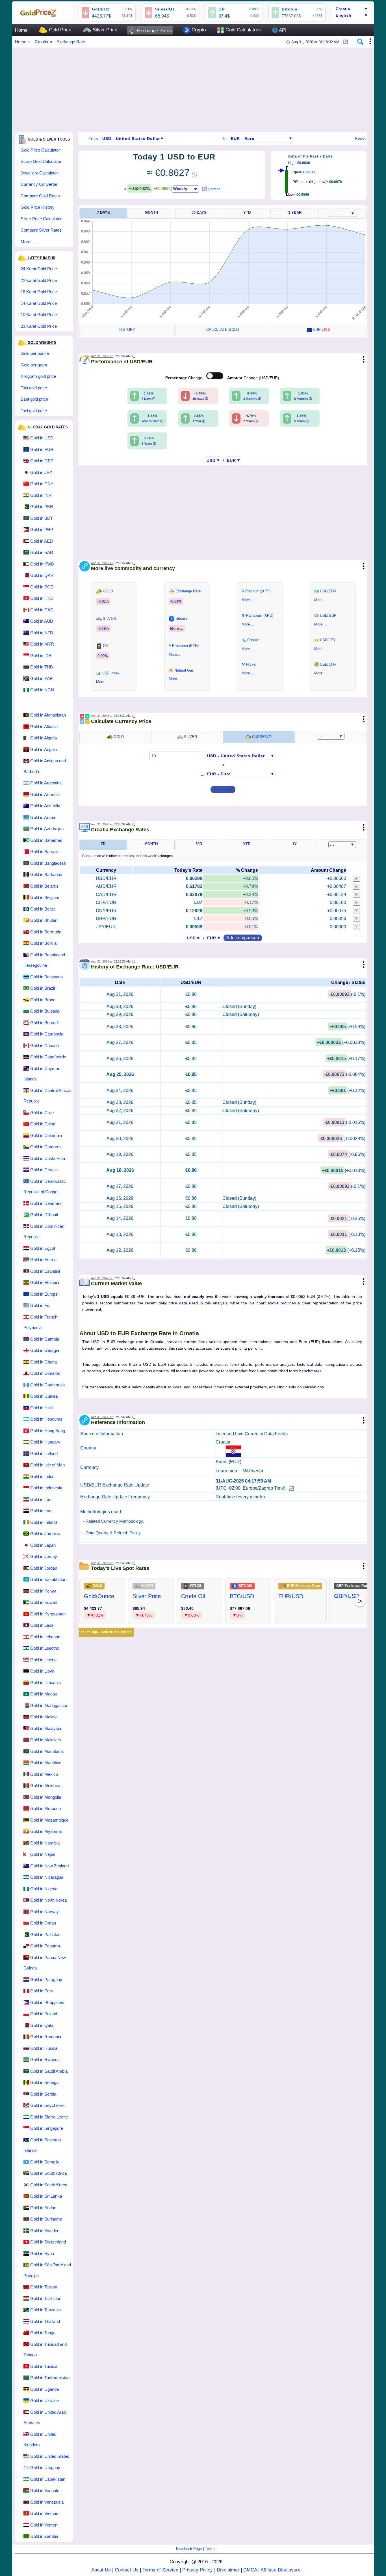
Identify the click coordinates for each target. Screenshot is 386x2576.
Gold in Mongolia (46, 1797)
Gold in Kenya (43, 1591)
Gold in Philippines (47, 2002)
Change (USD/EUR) (253, 378)
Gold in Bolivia (43, 943)
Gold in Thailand (45, 2321)
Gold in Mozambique (49, 1820)
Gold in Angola (44, 749)
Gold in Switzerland (48, 2242)
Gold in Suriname (46, 2219)
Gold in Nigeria (44, 1889)
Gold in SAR (42, 552)
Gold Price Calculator (40, 150)
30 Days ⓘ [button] (200, 399)
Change (184, 378)
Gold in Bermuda (46, 932)
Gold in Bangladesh (48, 863)
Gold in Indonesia (46, 1488)
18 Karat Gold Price (39, 292)
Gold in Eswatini (45, 1271)
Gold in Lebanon (45, 1637)
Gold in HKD (42, 598)
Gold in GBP (42, 461)
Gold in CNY (42, 484)
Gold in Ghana (44, 1362)
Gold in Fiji (40, 1305)
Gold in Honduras (46, 1419)
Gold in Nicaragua (47, 1877)
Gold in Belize (43, 909)
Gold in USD (42, 438)
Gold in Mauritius (46, 1763)
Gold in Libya (42, 1671)
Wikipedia (253, 1471)
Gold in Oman (43, 1923)
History (127, 330)
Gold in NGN (42, 690)
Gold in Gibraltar (45, 1373)
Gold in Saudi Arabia (49, 2071)
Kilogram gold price (38, 376)
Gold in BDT (42, 518)
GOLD (118, 737)
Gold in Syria (42, 2254)
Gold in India (42, 1476)
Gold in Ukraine (45, 2401)
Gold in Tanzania (45, 2310)
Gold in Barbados (46, 874)
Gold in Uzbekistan (48, 2479)
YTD (247, 212)
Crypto (198, 30)
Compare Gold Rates (40, 196)
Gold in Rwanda (45, 2060)
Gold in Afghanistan (48, 715)
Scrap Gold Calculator (41, 161)
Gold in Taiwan (44, 2287)
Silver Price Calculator (41, 219)
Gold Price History (38, 207)
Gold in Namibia (45, 1843)
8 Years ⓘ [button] (149, 444)
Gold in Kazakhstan (48, 1579)
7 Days (103, 212)
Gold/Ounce (99, 1596)
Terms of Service (160, 2570)
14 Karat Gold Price (39, 303)
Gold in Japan (43, 1545)
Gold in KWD (42, 564)
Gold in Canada (45, 1046)
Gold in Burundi (44, 1023)
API (279, 30)
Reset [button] (360, 138)
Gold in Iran (41, 1499)
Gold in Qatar (43, 2025)
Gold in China (43, 1124)
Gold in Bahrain (44, 852)
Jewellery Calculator (39, 173)
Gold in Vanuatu (45, 2490)
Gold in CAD (42, 610)
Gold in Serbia (43, 2094)
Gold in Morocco (45, 1808)
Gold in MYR (42, 644)
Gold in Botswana (46, 977)
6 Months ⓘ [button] (303, 399)
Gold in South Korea (49, 2185)
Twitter (210, 2549)
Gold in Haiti (41, 1408)
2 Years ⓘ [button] (251, 421)
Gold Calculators (242, 30)
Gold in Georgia (45, 1350)
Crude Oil (193, 1596)
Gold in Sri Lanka (46, 2196)
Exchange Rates (154, 31)
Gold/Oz (101, 9)
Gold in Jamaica (45, 1534)
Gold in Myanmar (46, 1831)
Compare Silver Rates (41, 230)
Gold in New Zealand (49, 1866)
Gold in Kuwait (44, 1602)
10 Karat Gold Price (39, 315)
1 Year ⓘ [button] (199, 421)
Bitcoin (290, 9)
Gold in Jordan (44, 1568)
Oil (222, 9)
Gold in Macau (44, 1694)
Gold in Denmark (46, 1203)
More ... (28, 242)
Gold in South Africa (48, 2173)
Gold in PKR (42, 507)
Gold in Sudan (43, 2208)
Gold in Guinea (44, 1396)
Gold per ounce (35, 353)
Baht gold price (34, 399)
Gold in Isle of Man (47, 1465)
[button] (345, 40)
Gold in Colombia (46, 1135)
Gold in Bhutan (44, 920)
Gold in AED (42, 541)
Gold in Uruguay (45, 2468)
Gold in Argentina (46, 783)
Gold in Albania (44, 727)
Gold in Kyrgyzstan (48, 1614)
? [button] (194, 175)
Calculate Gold (223, 330)
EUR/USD (291, 1596)
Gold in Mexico (44, 1774)
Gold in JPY (41, 472)
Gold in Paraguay (46, 1980)
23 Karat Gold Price (39, 326)
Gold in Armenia (45, 794)
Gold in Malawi (44, 1717)
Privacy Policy (198, 2570)
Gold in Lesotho (45, 1648)
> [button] (360, 1601)
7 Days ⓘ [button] (148, 399)
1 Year (295, 212)
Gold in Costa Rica (48, 1158)
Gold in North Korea (48, 1900)
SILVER (190, 737)
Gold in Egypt (43, 1248)
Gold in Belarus (44, 886)
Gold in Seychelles (47, 2105)
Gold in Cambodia (47, 1034)
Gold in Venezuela (47, 2502)
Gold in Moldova (45, 1786)
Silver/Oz (165, 9)
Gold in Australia (45, 806)
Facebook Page (189, 2549)
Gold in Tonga (43, 2333)
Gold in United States (50, 2456)
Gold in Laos (42, 1625)
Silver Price (104, 30)
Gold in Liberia (43, 1660)
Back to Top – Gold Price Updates (105, 1632)
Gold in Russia (44, 2048)
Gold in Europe (44, 1294)
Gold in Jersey (44, 1556)
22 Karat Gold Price (39, 280)
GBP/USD (347, 1596)
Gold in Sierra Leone (49, 2117)
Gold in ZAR (42, 678)
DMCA (250, 2570)
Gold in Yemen (44, 2525)
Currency (262, 737)
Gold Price (59, 30)
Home (21, 30)
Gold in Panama (45, 1946)
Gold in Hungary (45, 1442)
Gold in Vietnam (45, 2513)
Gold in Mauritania (47, 1751)
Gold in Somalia (45, 2162)
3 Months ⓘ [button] (252, 399)
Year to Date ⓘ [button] (152, 421)
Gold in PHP (42, 529)
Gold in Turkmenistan (50, 2378)
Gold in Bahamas (46, 840)
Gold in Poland (44, 2014)
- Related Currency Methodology (113, 1521)
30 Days (199, 212)
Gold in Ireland (44, 1522)
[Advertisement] (185, 87)
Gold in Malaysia (46, 1728)
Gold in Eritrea (43, 1260)
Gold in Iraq (41, 1511)
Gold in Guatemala (47, 1385)
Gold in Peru (42, 1991)
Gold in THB (42, 667)
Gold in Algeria (44, 738)
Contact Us (127, 2570)
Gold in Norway (45, 1912)
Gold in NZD (42, 633)
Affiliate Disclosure (280, 2570)
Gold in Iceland (44, 1454)
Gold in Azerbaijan (47, 829)
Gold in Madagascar (49, 1706)
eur (321, 330)
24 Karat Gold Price (39, 269)
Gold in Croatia (44, 1170)
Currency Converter (39, 184)
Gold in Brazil (43, 988)
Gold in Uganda (45, 2389)
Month (151, 212)
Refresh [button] (214, 189)
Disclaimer (228, 2570)
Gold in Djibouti (44, 1215)
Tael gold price (34, 411)
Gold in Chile (42, 1113)
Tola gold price (34, 388)
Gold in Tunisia (44, 2366)
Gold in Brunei (43, 1000)
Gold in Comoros (46, 1147)
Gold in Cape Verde (48, 1057)
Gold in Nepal (43, 1854)
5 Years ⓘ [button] (301, 421)
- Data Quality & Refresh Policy (112, 1533)
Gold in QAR (42, 575)
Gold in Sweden (45, 2231)
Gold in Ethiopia (45, 1282)
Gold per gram (34, 365)
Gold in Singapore (47, 2128)
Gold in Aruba (43, 817)
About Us (101, 2570)
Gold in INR (41, 495)
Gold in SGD (42, 587)
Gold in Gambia (45, 1339)
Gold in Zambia (44, 2536)
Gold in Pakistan (45, 1935)
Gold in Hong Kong (48, 1431)
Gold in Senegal (45, 2082)
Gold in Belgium (45, 897)
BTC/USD (242, 1596)
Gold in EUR (42, 449)
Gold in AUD (42, 621)
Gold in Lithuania (45, 1683)
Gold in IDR (41, 656)
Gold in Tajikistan (46, 2298)
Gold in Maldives (46, 1740)
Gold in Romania (46, 2037)
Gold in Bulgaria (45, 1011)
